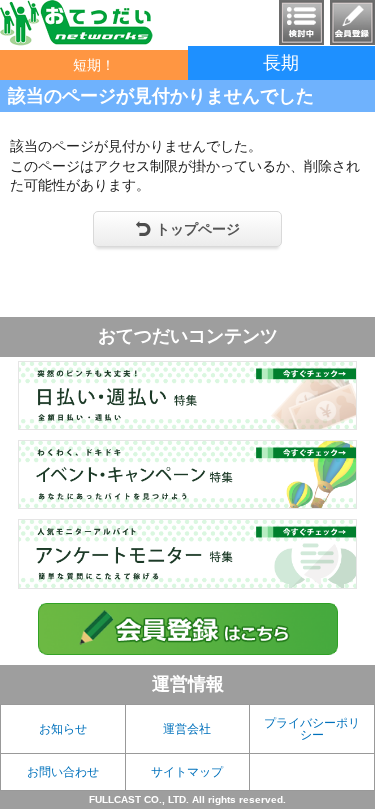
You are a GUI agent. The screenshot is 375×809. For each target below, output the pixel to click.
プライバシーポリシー (312, 729)
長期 (281, 63)
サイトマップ (187, 772)
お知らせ (63, 729)
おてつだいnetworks (76, 23)
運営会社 (187, 729)
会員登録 (352, 22)
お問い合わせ (63, 772)
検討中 (301, 22)
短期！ (94, 65)
